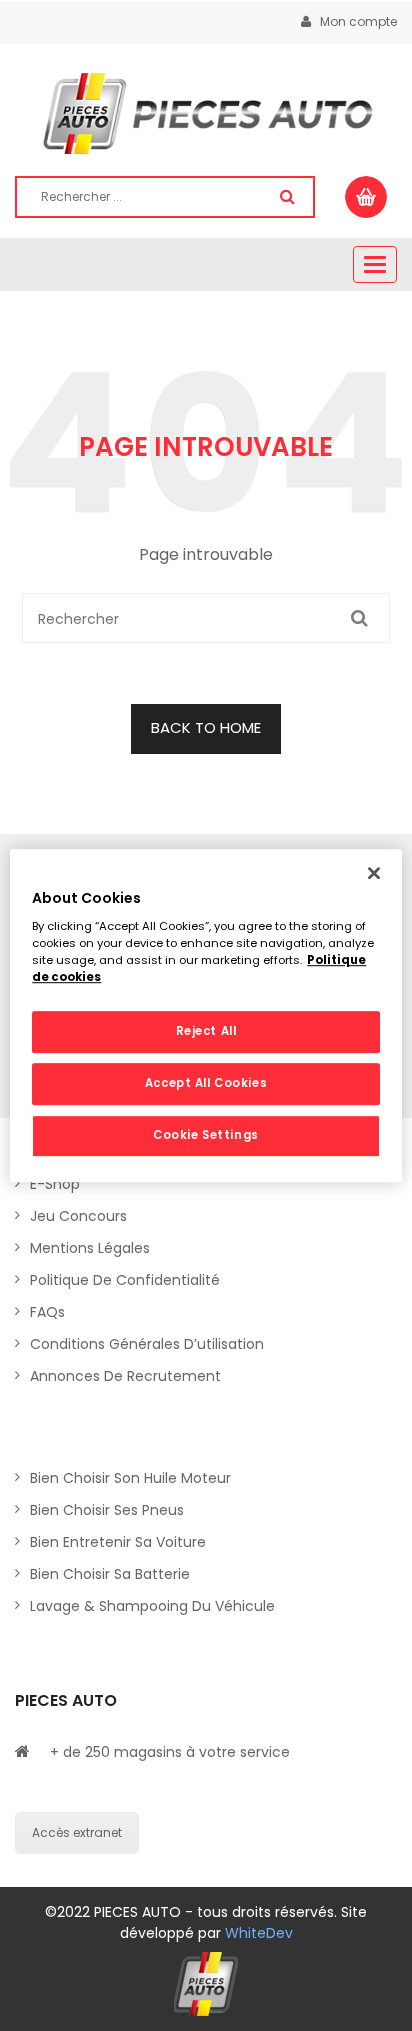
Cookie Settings (206, 1135)
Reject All (206, 1032)
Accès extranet (77, 1832)
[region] (205, 1016)
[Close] (374, 873)
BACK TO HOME (206, 727)
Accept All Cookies (206, 1083)
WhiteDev (259, 1933)
